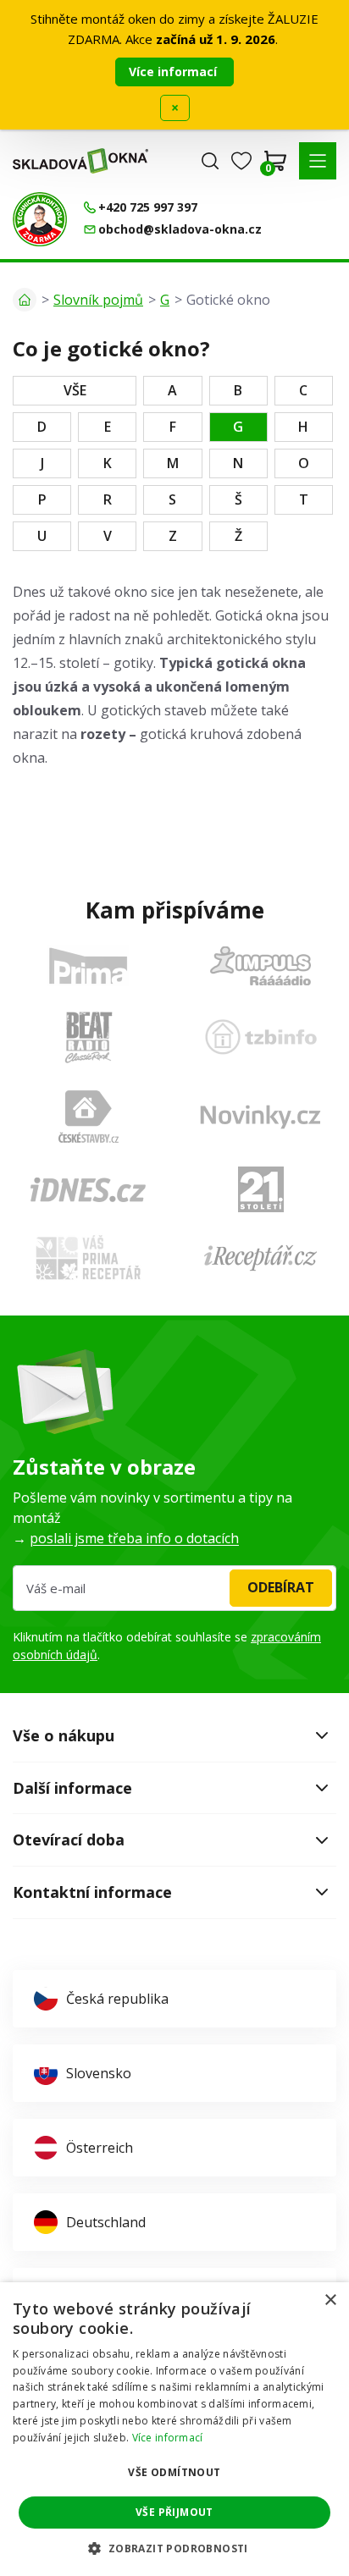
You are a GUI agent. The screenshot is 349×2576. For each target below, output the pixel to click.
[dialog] (174, 2429)
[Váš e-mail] (174, 1588)
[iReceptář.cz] (260, 1258)
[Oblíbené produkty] (241, 161)
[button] (318, 161)
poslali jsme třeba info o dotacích (134, 1538)
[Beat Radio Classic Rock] (88, 1037)
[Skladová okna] (80, 161)
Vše (75, 390)
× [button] (330, 2300)
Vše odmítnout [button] (174, 2472)
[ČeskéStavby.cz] (89, 1117)
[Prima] (88, 965)
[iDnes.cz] (88, 1190)
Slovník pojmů (98, 300)
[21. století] (261, 1189)
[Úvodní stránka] (25, 300)
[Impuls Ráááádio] (260, 966)
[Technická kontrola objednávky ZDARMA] (40, 219)
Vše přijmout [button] (174, 2512)
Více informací (174, 72)
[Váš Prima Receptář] (88, 1258)
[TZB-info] (261, 1037)
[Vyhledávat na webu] (210, 161)
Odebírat (281, 1587)
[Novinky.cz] (260, 1117)
